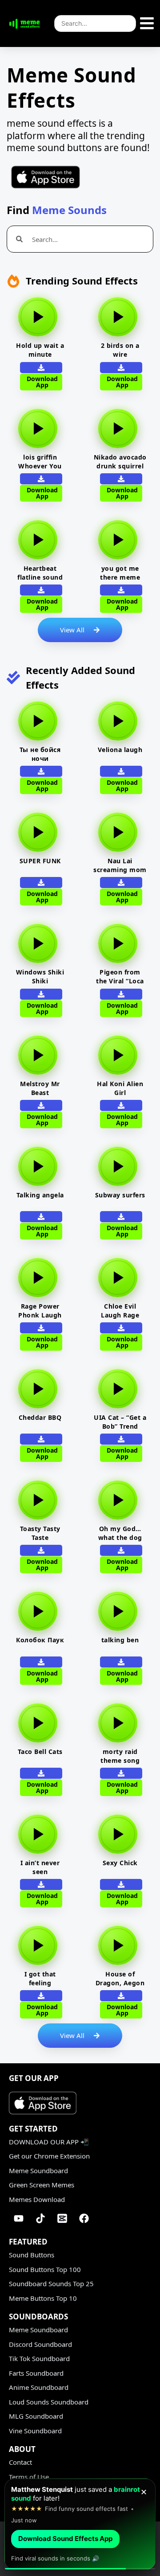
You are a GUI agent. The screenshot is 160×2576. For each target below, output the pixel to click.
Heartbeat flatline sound (40, 573)
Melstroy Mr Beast (40, 1088)
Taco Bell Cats (40, 1752)
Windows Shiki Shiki (40, 976)
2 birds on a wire (120, 350)
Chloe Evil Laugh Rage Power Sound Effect (120, 1319)
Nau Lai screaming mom (120, 865)
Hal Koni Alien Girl (120, 1088)
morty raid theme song (120, 1756)
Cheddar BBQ (40, 1417)
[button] (121, 590)
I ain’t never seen (40, 1867)
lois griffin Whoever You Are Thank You (40, 466)
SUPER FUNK (40, 861)
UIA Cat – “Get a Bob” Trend (120, 1422)
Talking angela (40, 1195)
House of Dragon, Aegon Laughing (120, 1983)
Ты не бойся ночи (40, 754)
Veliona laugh (120, 750)
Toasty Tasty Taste (40, 1533)
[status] (80, 2524)
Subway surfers (120, 1195)
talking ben (120, 1640)
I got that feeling (40, 1978)
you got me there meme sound (120, 577)
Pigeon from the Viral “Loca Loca (120, 981)
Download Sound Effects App (65, 2539)
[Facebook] (84, 2218)
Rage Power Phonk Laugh (40, 1311)
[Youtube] (19, 2218)
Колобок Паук (40, 1640)
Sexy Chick (120, 1863)
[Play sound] (38, 317)
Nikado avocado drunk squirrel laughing (120, 466)
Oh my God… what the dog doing (120, 1537)
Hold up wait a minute (40, 350)
